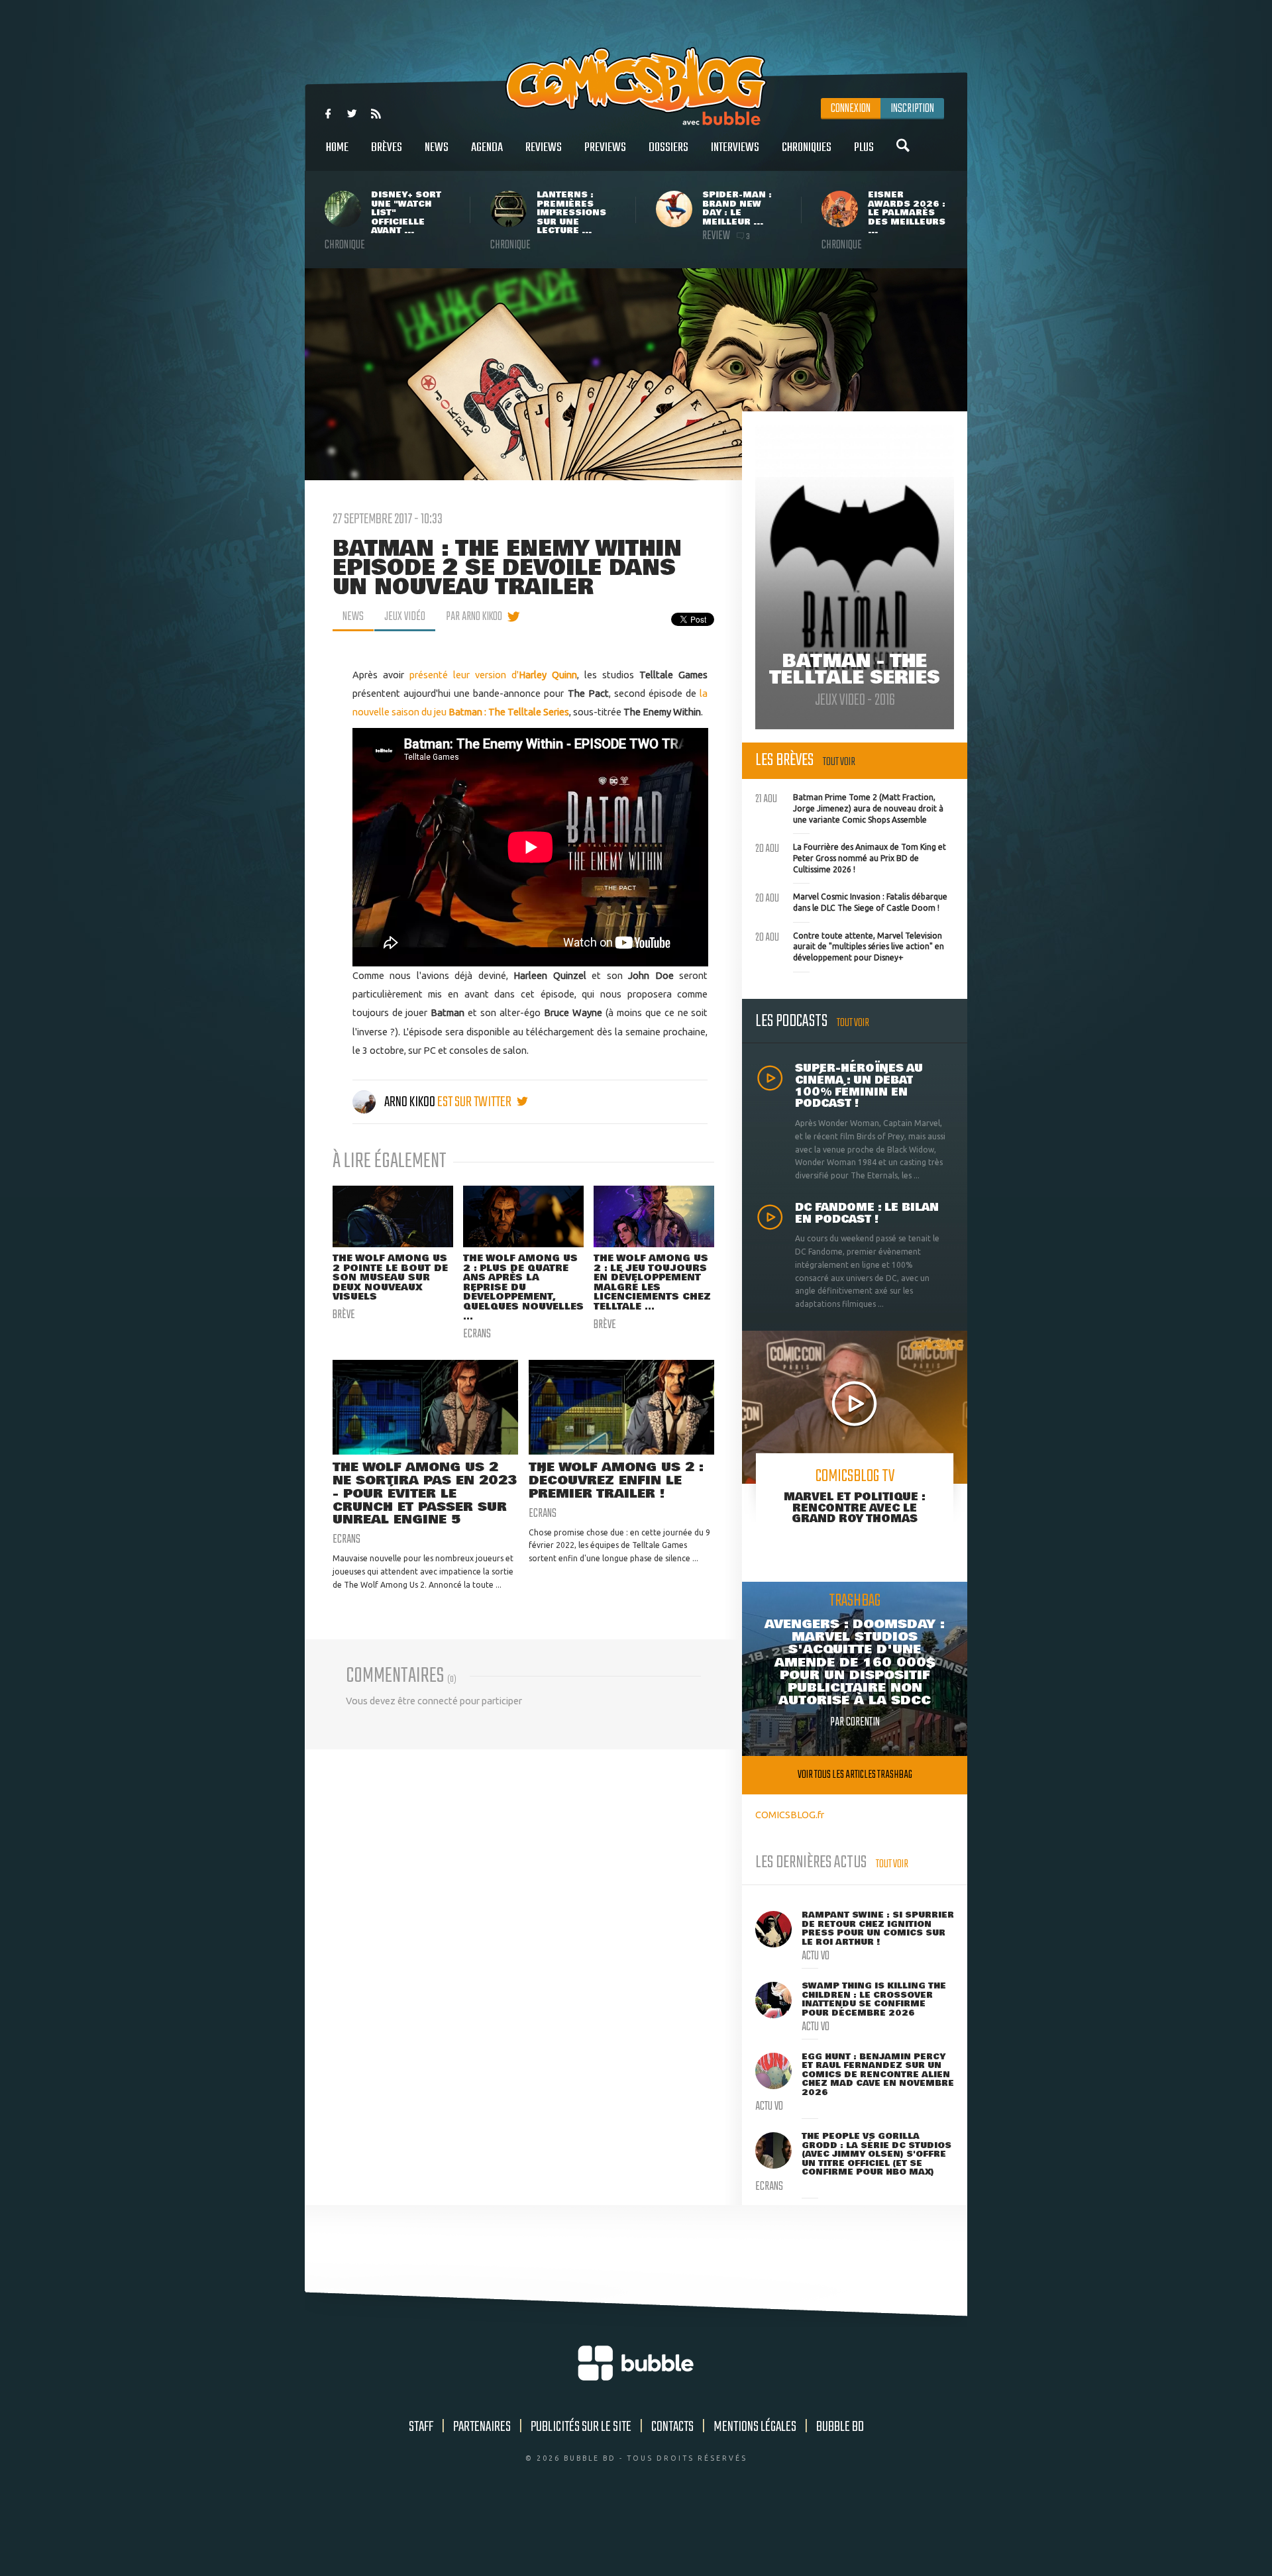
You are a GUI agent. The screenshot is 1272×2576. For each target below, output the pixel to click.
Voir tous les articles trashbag (855, 1775)
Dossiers (668, 148)
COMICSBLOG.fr (790, 1815)
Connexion (851, 109)
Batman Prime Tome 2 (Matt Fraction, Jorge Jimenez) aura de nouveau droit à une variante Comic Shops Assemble (849, 807)
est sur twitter (475, 1102)
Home (337, 148)
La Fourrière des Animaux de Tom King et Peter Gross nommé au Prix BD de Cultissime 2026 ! (851, 856)
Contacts (672, 2427)
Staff (421, 2427)
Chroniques (807, 148)
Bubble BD (840, 2427)
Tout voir (839, 762)
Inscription (912, 109)
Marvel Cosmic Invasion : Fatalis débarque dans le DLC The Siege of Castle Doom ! (851, 901)
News (437, 148)
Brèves (387, 148)
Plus (864, 148)
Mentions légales (755, 2427)
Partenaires (482, 2427)
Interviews (735, 148)
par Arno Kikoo (474, 617)
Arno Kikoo (410, 1102)
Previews (605, 148)
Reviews (544, 148)
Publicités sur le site (581, 2427)
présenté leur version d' (493, 675)
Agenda (487, 148)
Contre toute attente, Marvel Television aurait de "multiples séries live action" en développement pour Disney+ (850, 945)
